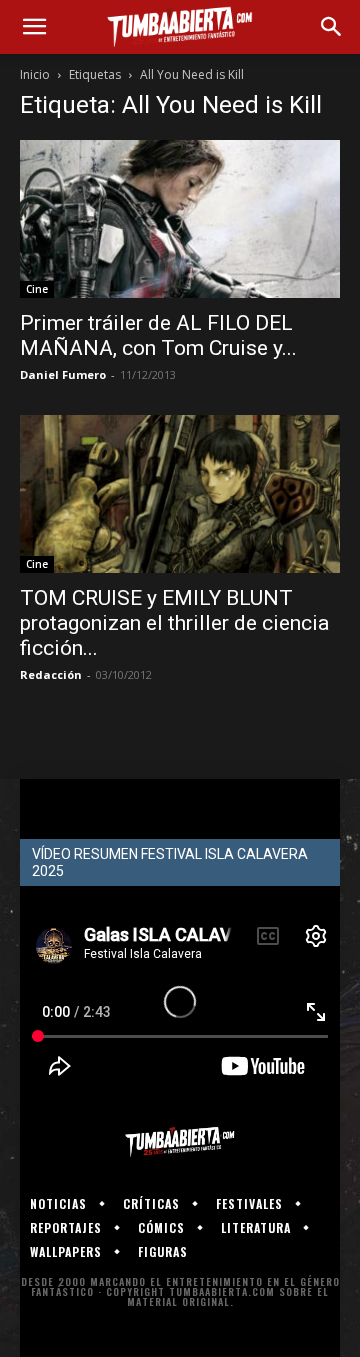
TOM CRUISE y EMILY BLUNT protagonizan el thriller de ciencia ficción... (174, 623)
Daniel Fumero (63, 374)
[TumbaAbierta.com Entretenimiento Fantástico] (180, 1142)
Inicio (35, 74)
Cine (37, 289)
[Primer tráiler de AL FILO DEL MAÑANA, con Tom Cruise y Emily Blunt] (180, 219)
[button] (34, 27)
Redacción (51, 674)
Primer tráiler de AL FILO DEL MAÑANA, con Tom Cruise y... (158, 335)
